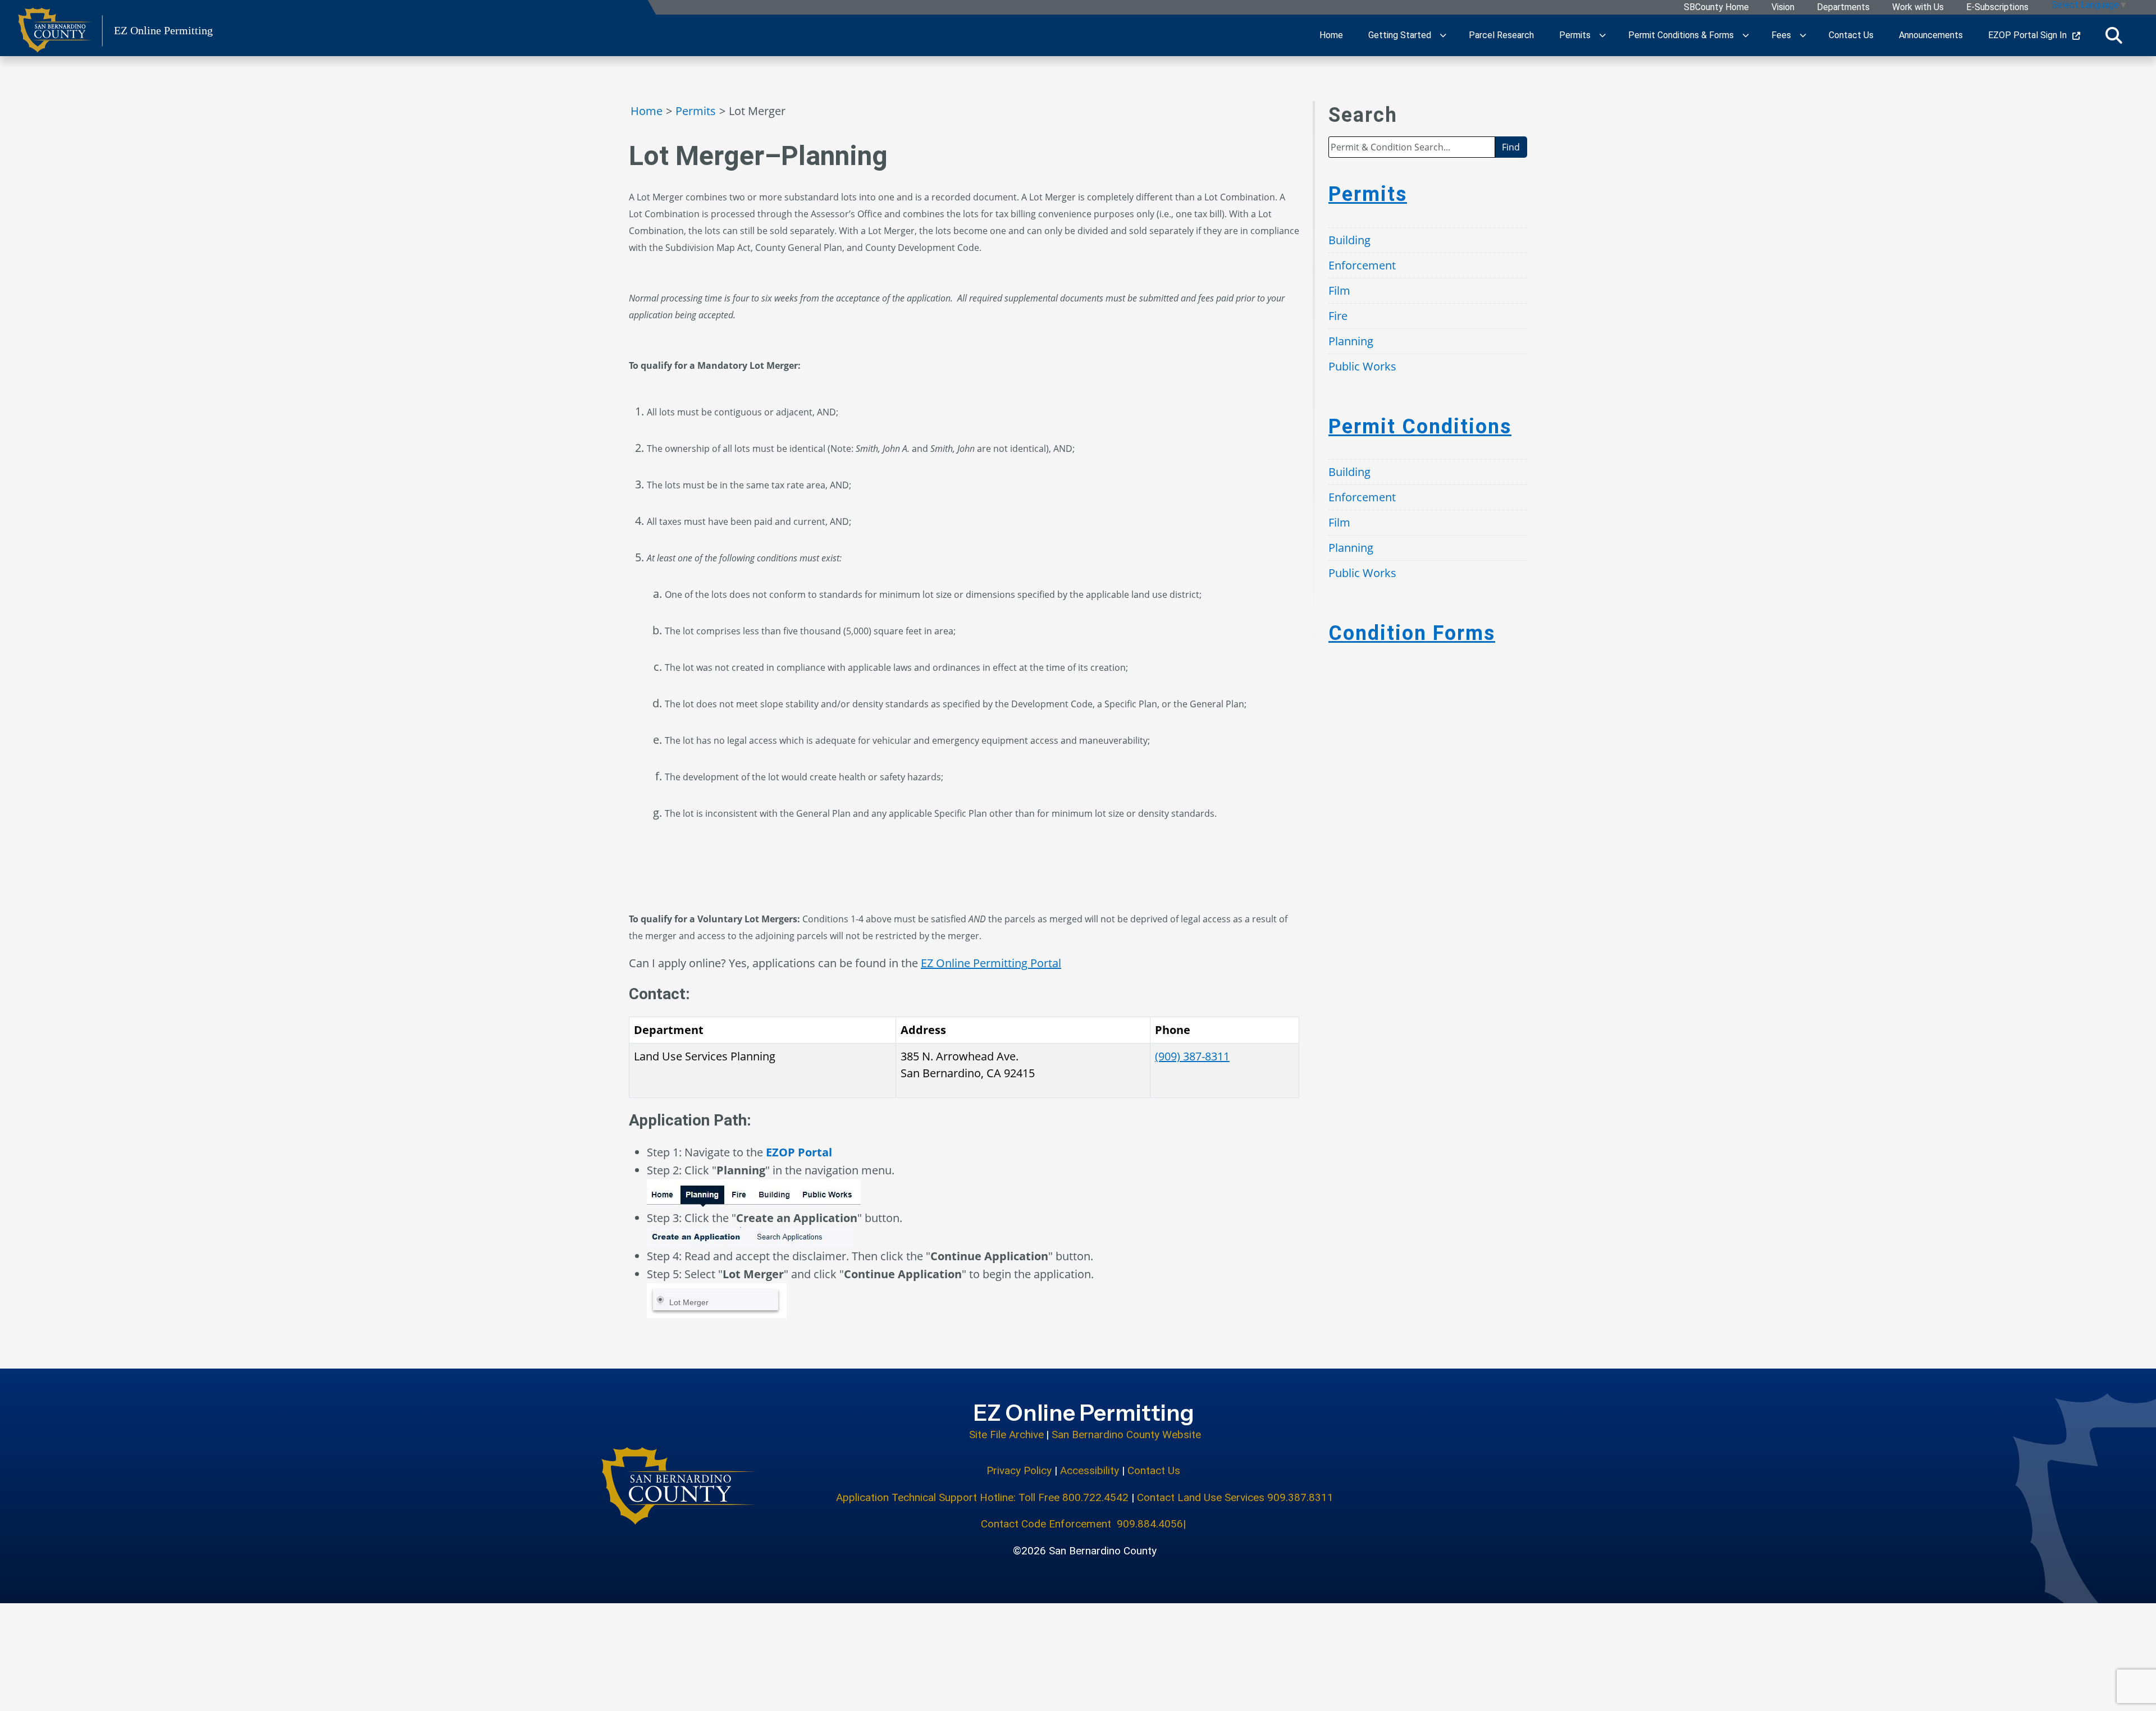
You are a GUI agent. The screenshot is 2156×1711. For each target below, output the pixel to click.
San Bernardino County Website (1126, 1435)
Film (1339, 290)
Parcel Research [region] (1501, 35)
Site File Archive (1006, 1435)
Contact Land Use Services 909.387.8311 (1235, 1497)
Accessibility (1090, 1470)
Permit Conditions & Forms (1681, 35)
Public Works (1362, 366)
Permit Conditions (1420, 427)
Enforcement (1362, 265)
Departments (1843, 8)
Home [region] (1331, 35)
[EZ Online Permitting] (679, 1486)
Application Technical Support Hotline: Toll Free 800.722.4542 (982, 1497)
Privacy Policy (1019, 1470)
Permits (1575, 35)
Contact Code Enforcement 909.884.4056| (1085, 1524)
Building (1349, 240)
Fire (1338, 316)
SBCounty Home (1716, 8)
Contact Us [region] (1851, 35)
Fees (1781, 35)
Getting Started (1400, 35)
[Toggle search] (2114, 35)
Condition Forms (1412, 633)
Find (1511, 147)
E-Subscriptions (1997, 8)
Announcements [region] (1931, 35)
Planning (1351, 341)
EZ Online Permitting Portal (991, 963)
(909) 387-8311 (1192, 1056)
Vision (1783, 8)
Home (647, 111)
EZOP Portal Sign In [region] (2027, 35)
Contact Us (1155, 1470)
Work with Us (1918, 8)
